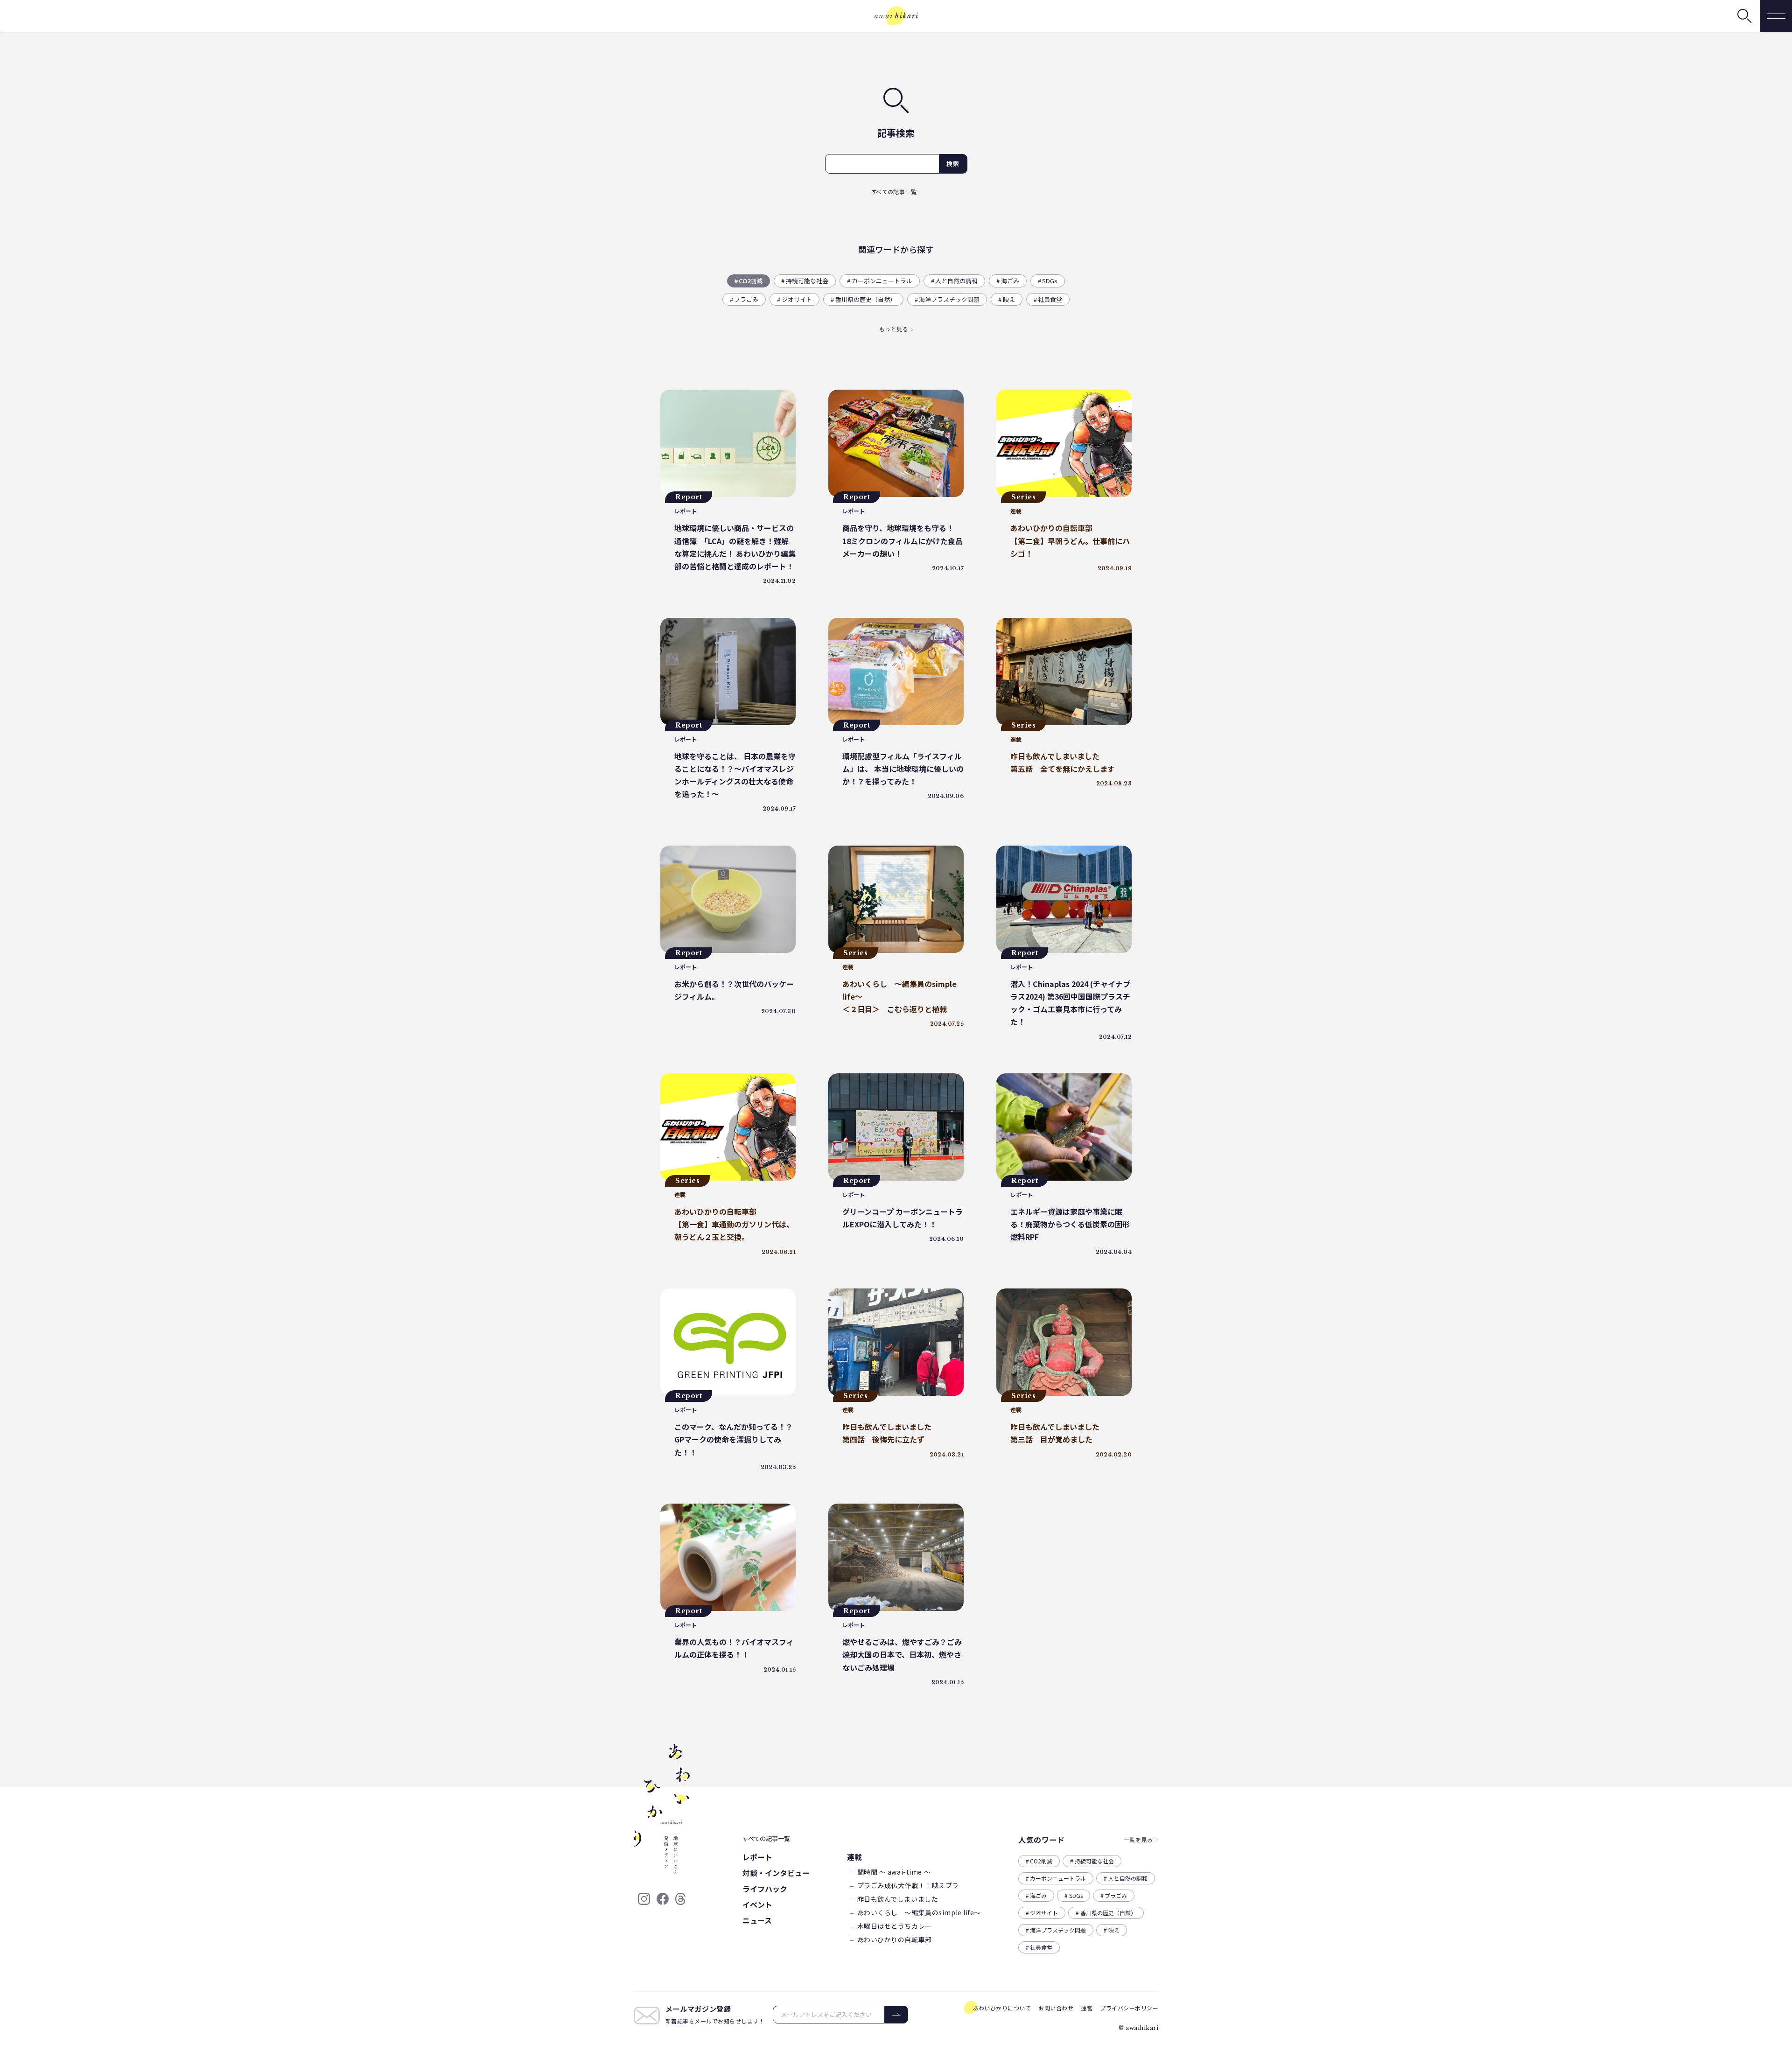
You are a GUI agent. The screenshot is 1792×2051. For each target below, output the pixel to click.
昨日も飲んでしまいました (898, 1899)
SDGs (1050, 281)
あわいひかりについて (1002, 2008)
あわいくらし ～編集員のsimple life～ (919, 1912)
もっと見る (894, 329)
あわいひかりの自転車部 (895, 1939)
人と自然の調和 (956, 281)
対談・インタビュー (776, 1873)
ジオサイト (797, 299)
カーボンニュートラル (882, 281)
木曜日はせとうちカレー (895, 1926)
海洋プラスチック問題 (949, 299)
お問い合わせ (1056, 2008)
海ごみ (1010, 281)
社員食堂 (1050, 299)
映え (1009, 299)
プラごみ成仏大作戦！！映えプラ (908, 1885)
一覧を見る (1138, 1839)
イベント (757, 1904)
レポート (757, 1857)
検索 (953, 164)
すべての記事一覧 (894, 192)
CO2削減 (751, 281)
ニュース (757, 1920)
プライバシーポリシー (1129, 2008)
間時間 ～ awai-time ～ (894, 1872)
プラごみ (746, 299)
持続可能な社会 (807, 281)
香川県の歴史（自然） (866, 299)
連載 (855, 1857)
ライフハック (765, 1889)
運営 (1087, 2008)
